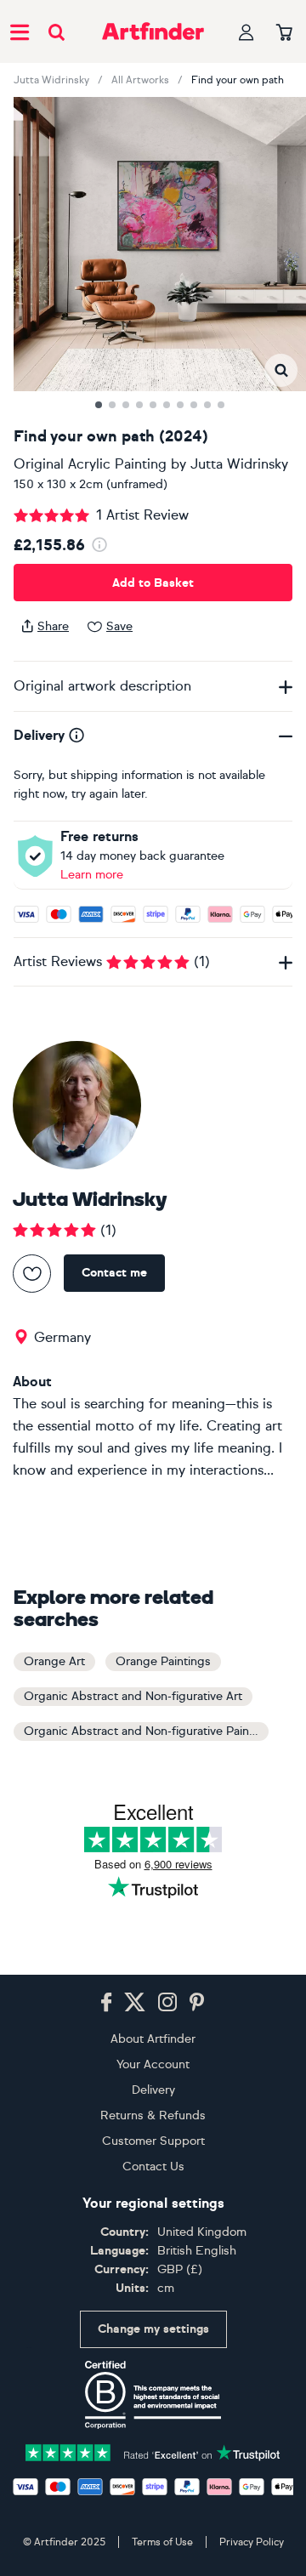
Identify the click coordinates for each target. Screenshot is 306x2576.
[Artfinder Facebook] (106, 2003)
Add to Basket (153, 583)
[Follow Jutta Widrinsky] (32, 1274)
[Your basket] (284, 33)
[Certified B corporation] (153, 2395)
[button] (281, 370)
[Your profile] (246, 32)
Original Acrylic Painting (90, 464)
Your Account (153, 2064)
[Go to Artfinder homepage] (153, 31)
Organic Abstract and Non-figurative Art (133, 1696)
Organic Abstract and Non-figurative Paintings (146, 1731)
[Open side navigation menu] (20, 31)
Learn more (92, 875)
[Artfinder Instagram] (167, 2003)
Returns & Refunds (153, 2115)
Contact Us (153, 2167)
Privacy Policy (252, 2542)
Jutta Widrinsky (51, 80)
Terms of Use (162, 2542)
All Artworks (140, 80)
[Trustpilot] (153, 2451)
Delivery (153, 2090)
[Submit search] (57, 32)
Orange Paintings (163, 1661)
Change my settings (153, 2329)
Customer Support (153, 2141)
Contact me (114, 1273)
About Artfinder (153, 2039)
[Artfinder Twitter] (135, 2003)
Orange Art (54, 1661)
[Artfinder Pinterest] (197, 2003)
